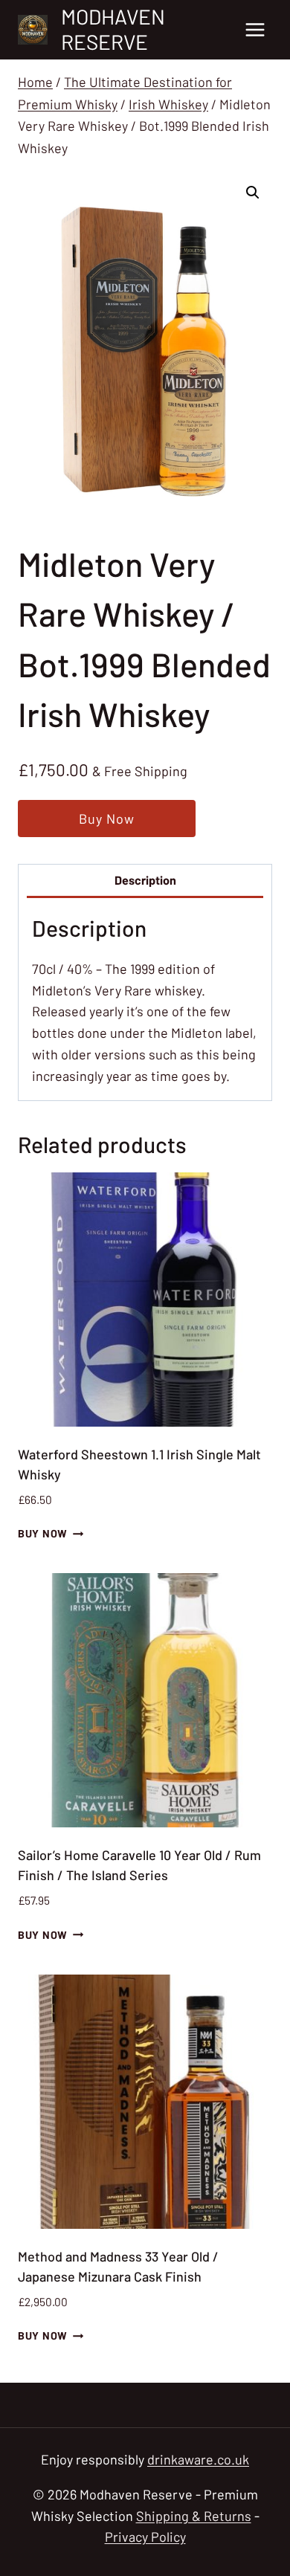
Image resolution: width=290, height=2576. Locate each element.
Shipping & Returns (194, 2516)
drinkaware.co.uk (198, 2459)
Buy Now (107, 819)
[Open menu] (255, 29)
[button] (253, 193)
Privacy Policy (145, 2537)
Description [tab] (145, 880)
